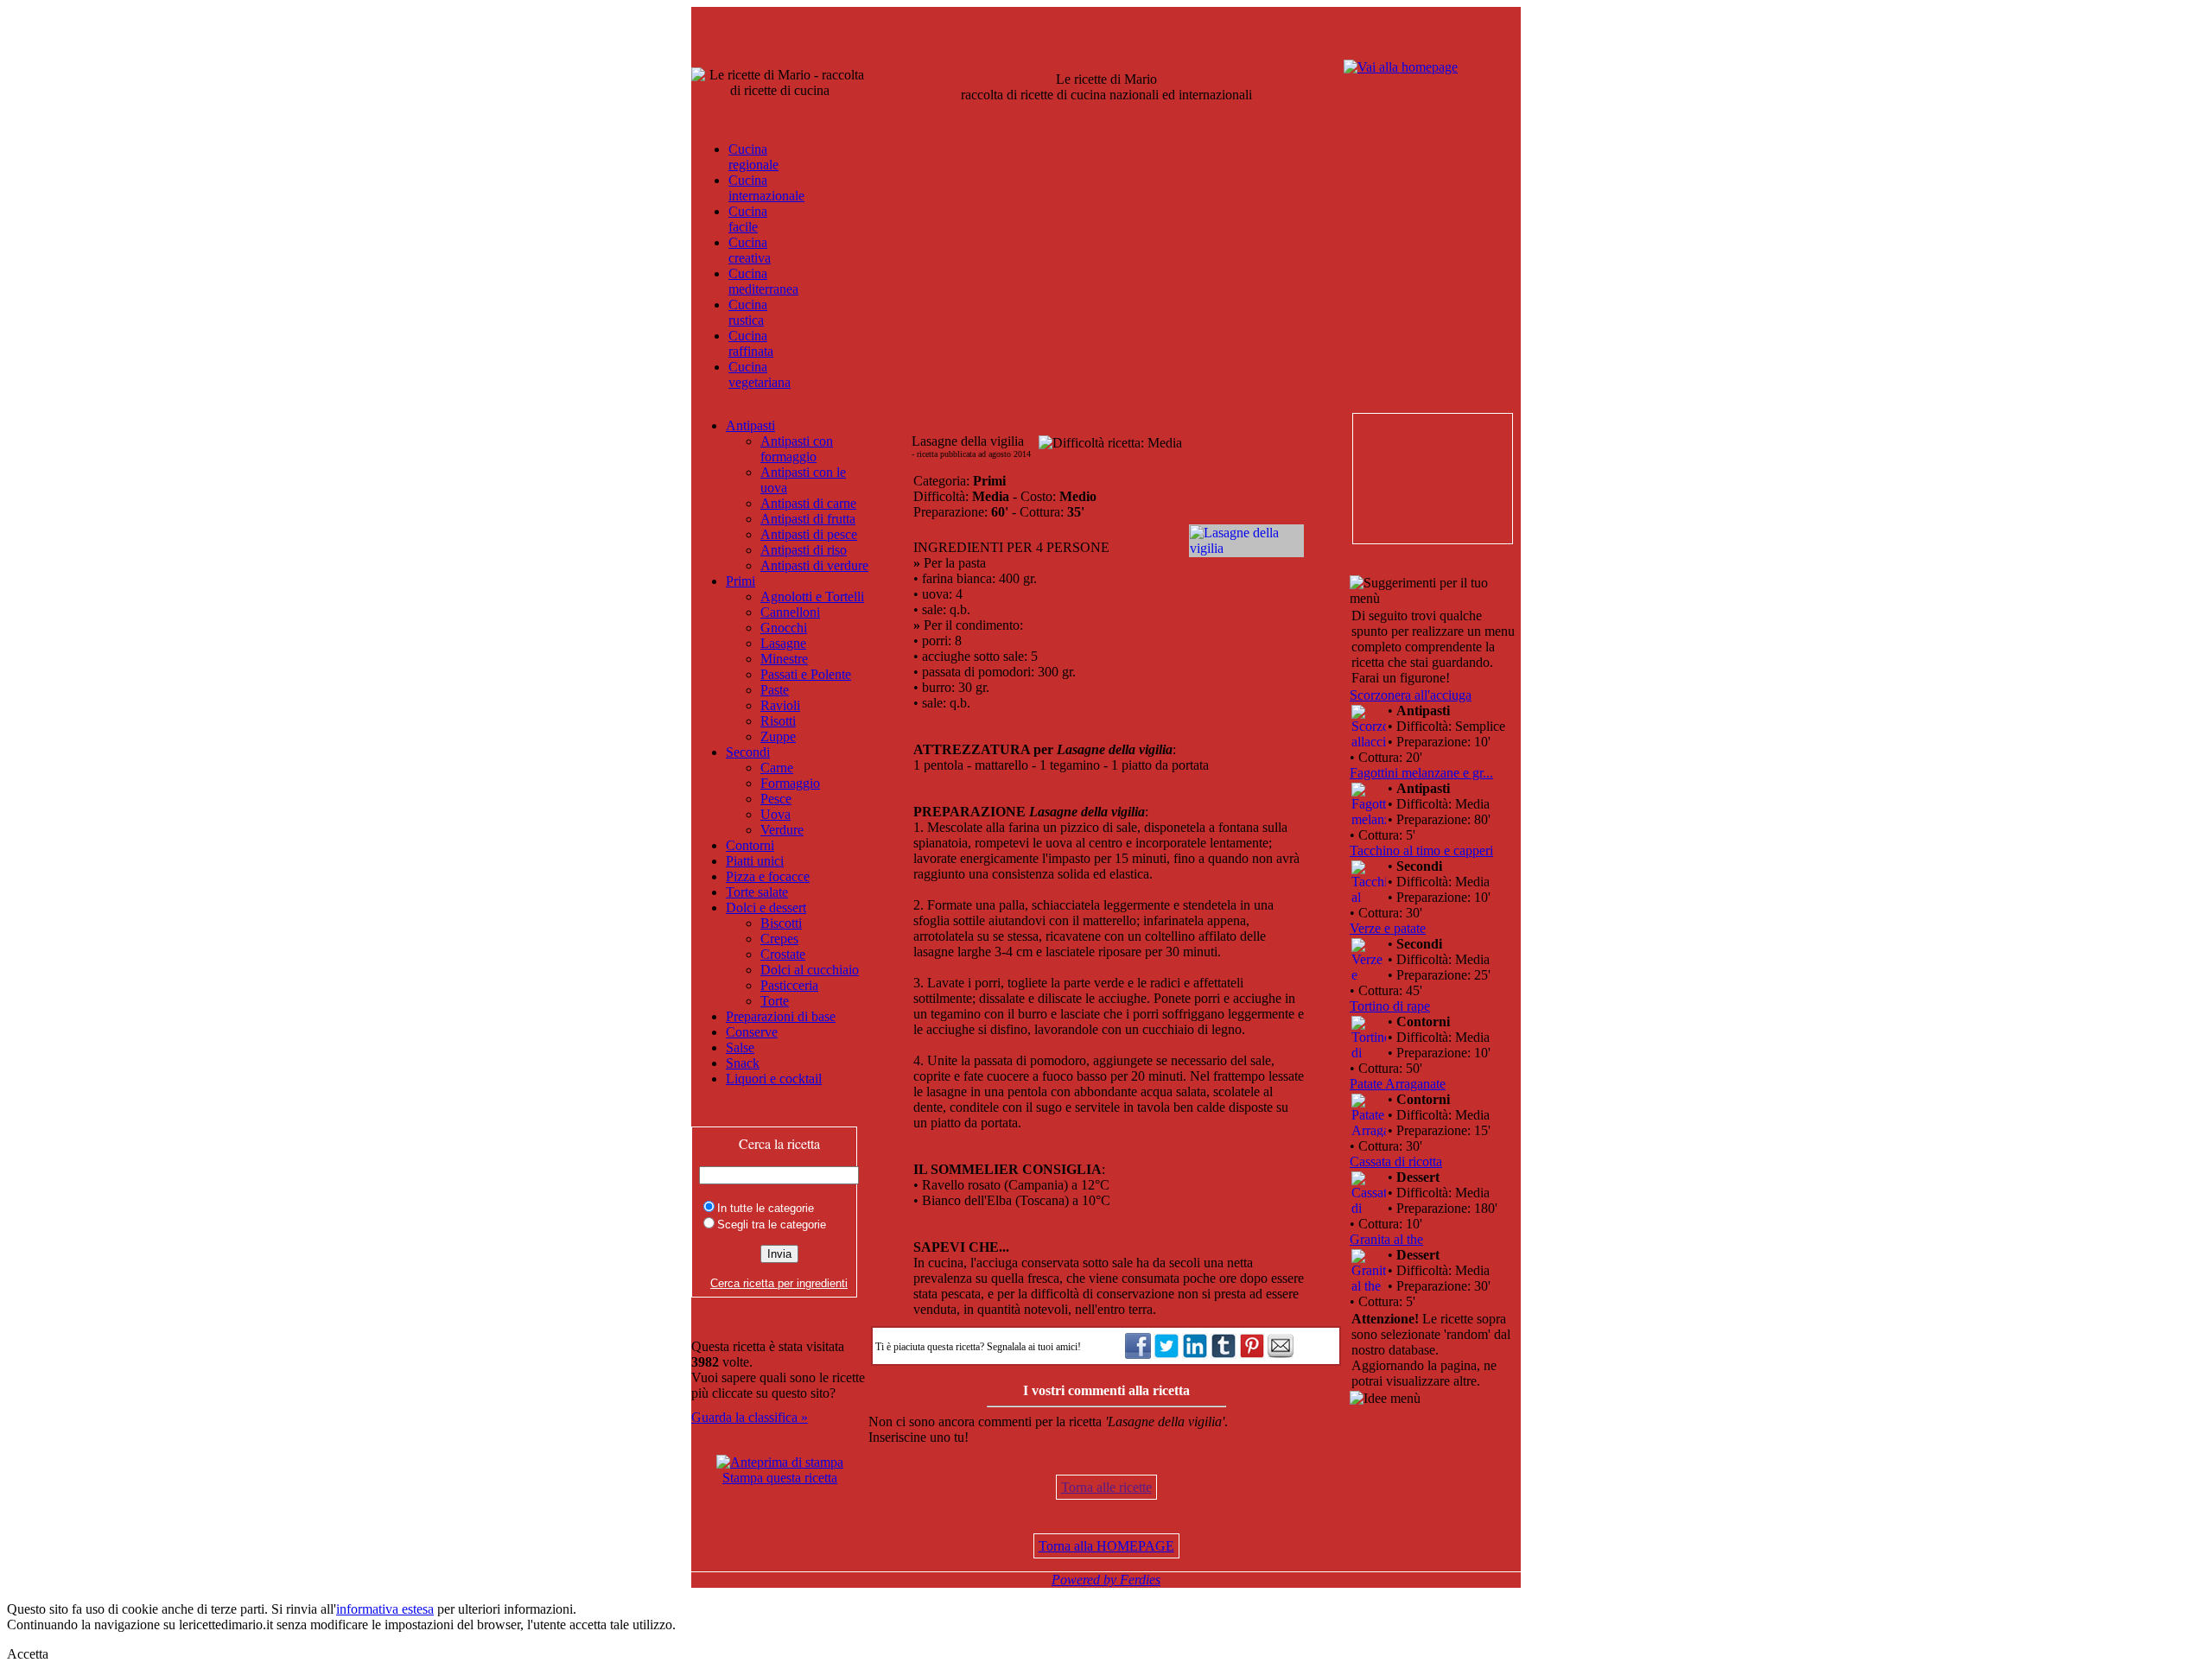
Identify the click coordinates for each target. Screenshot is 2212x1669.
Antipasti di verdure (814, 565)
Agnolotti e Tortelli (812, 597)
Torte (775, 1001)
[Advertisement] (1432, 479)
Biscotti (781, 923)
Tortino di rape (1390, 1006)
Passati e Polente (806, 674)
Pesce (776, 799)
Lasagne (783, 643)
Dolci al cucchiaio (810, 970)
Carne (777, 768)
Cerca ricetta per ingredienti (779, 1283)
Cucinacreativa (750, 250)
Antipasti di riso (804, 550)
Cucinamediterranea (763, 281)
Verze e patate (1388, 928)
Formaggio (790, 783)
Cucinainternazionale (766, 188)
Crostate (783, 954)
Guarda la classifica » (750, 1417)
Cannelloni (790, 612)
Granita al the (1386, 1239)
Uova (775, 814)
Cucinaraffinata (751, 343)
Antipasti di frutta (808, 519)
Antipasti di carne (808, 503)
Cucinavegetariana (760, 374)
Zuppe (778, 736)
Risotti (778, 721)
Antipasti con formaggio (797, 449)
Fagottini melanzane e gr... (1421, 773)
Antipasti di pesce (809, 534)
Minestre (784, 659)
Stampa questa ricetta (780, 1478)
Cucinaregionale (753, 157)
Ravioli (780, 705)
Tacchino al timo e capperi (1421, 850)
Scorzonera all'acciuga (1411, 695)
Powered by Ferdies (1106, 1580)
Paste (775, 690)
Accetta (28, 1654)
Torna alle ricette (1106, 1487)
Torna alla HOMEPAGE (1106, 1546)
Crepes (779, 939)
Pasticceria (789, 985)
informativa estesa (385, 1609)
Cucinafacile (748, 219)
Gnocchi (784, 628)
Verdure (782, 830)
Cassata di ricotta (1396, 1161)
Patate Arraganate (1398, 1084)
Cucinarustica (748, 312)
